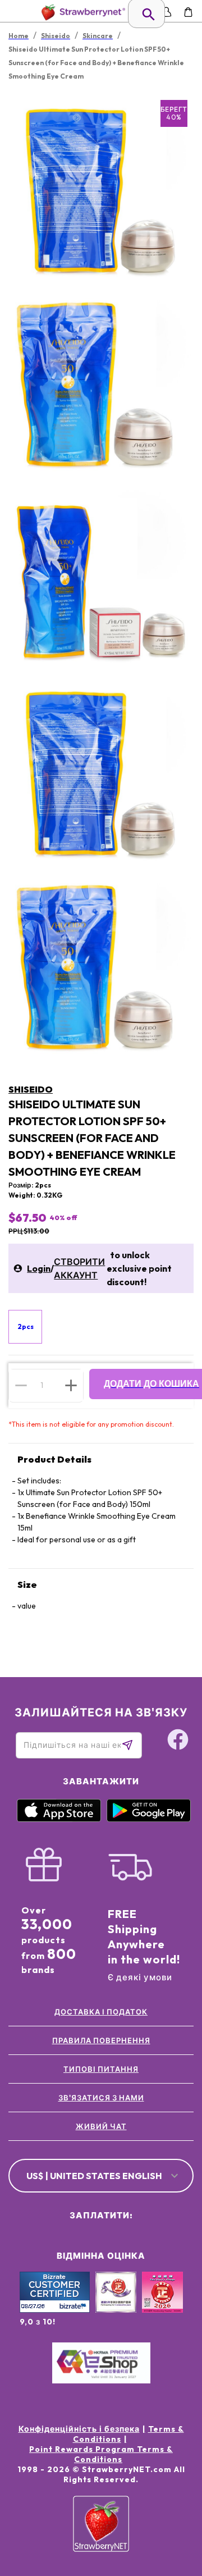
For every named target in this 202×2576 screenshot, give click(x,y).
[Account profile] (166, 12)
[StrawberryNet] (81, 12)
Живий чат (101, 2126)
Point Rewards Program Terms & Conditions (101, 2454)
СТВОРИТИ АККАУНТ (79, 1268)
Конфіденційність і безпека (79, 2429)
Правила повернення (101, 2040)
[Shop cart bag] (188, 12)
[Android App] (149, 1819)
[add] (71, 1385)
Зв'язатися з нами (101, 2098)
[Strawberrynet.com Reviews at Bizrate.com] (55, 2310)
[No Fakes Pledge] (162, 2304)
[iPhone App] (59, 1819)
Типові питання (101, 2069)
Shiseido (31, 1089)
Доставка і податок (101, 2012)
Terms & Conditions (128, 2434)
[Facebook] (178, 1741)
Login (39, 1268)
